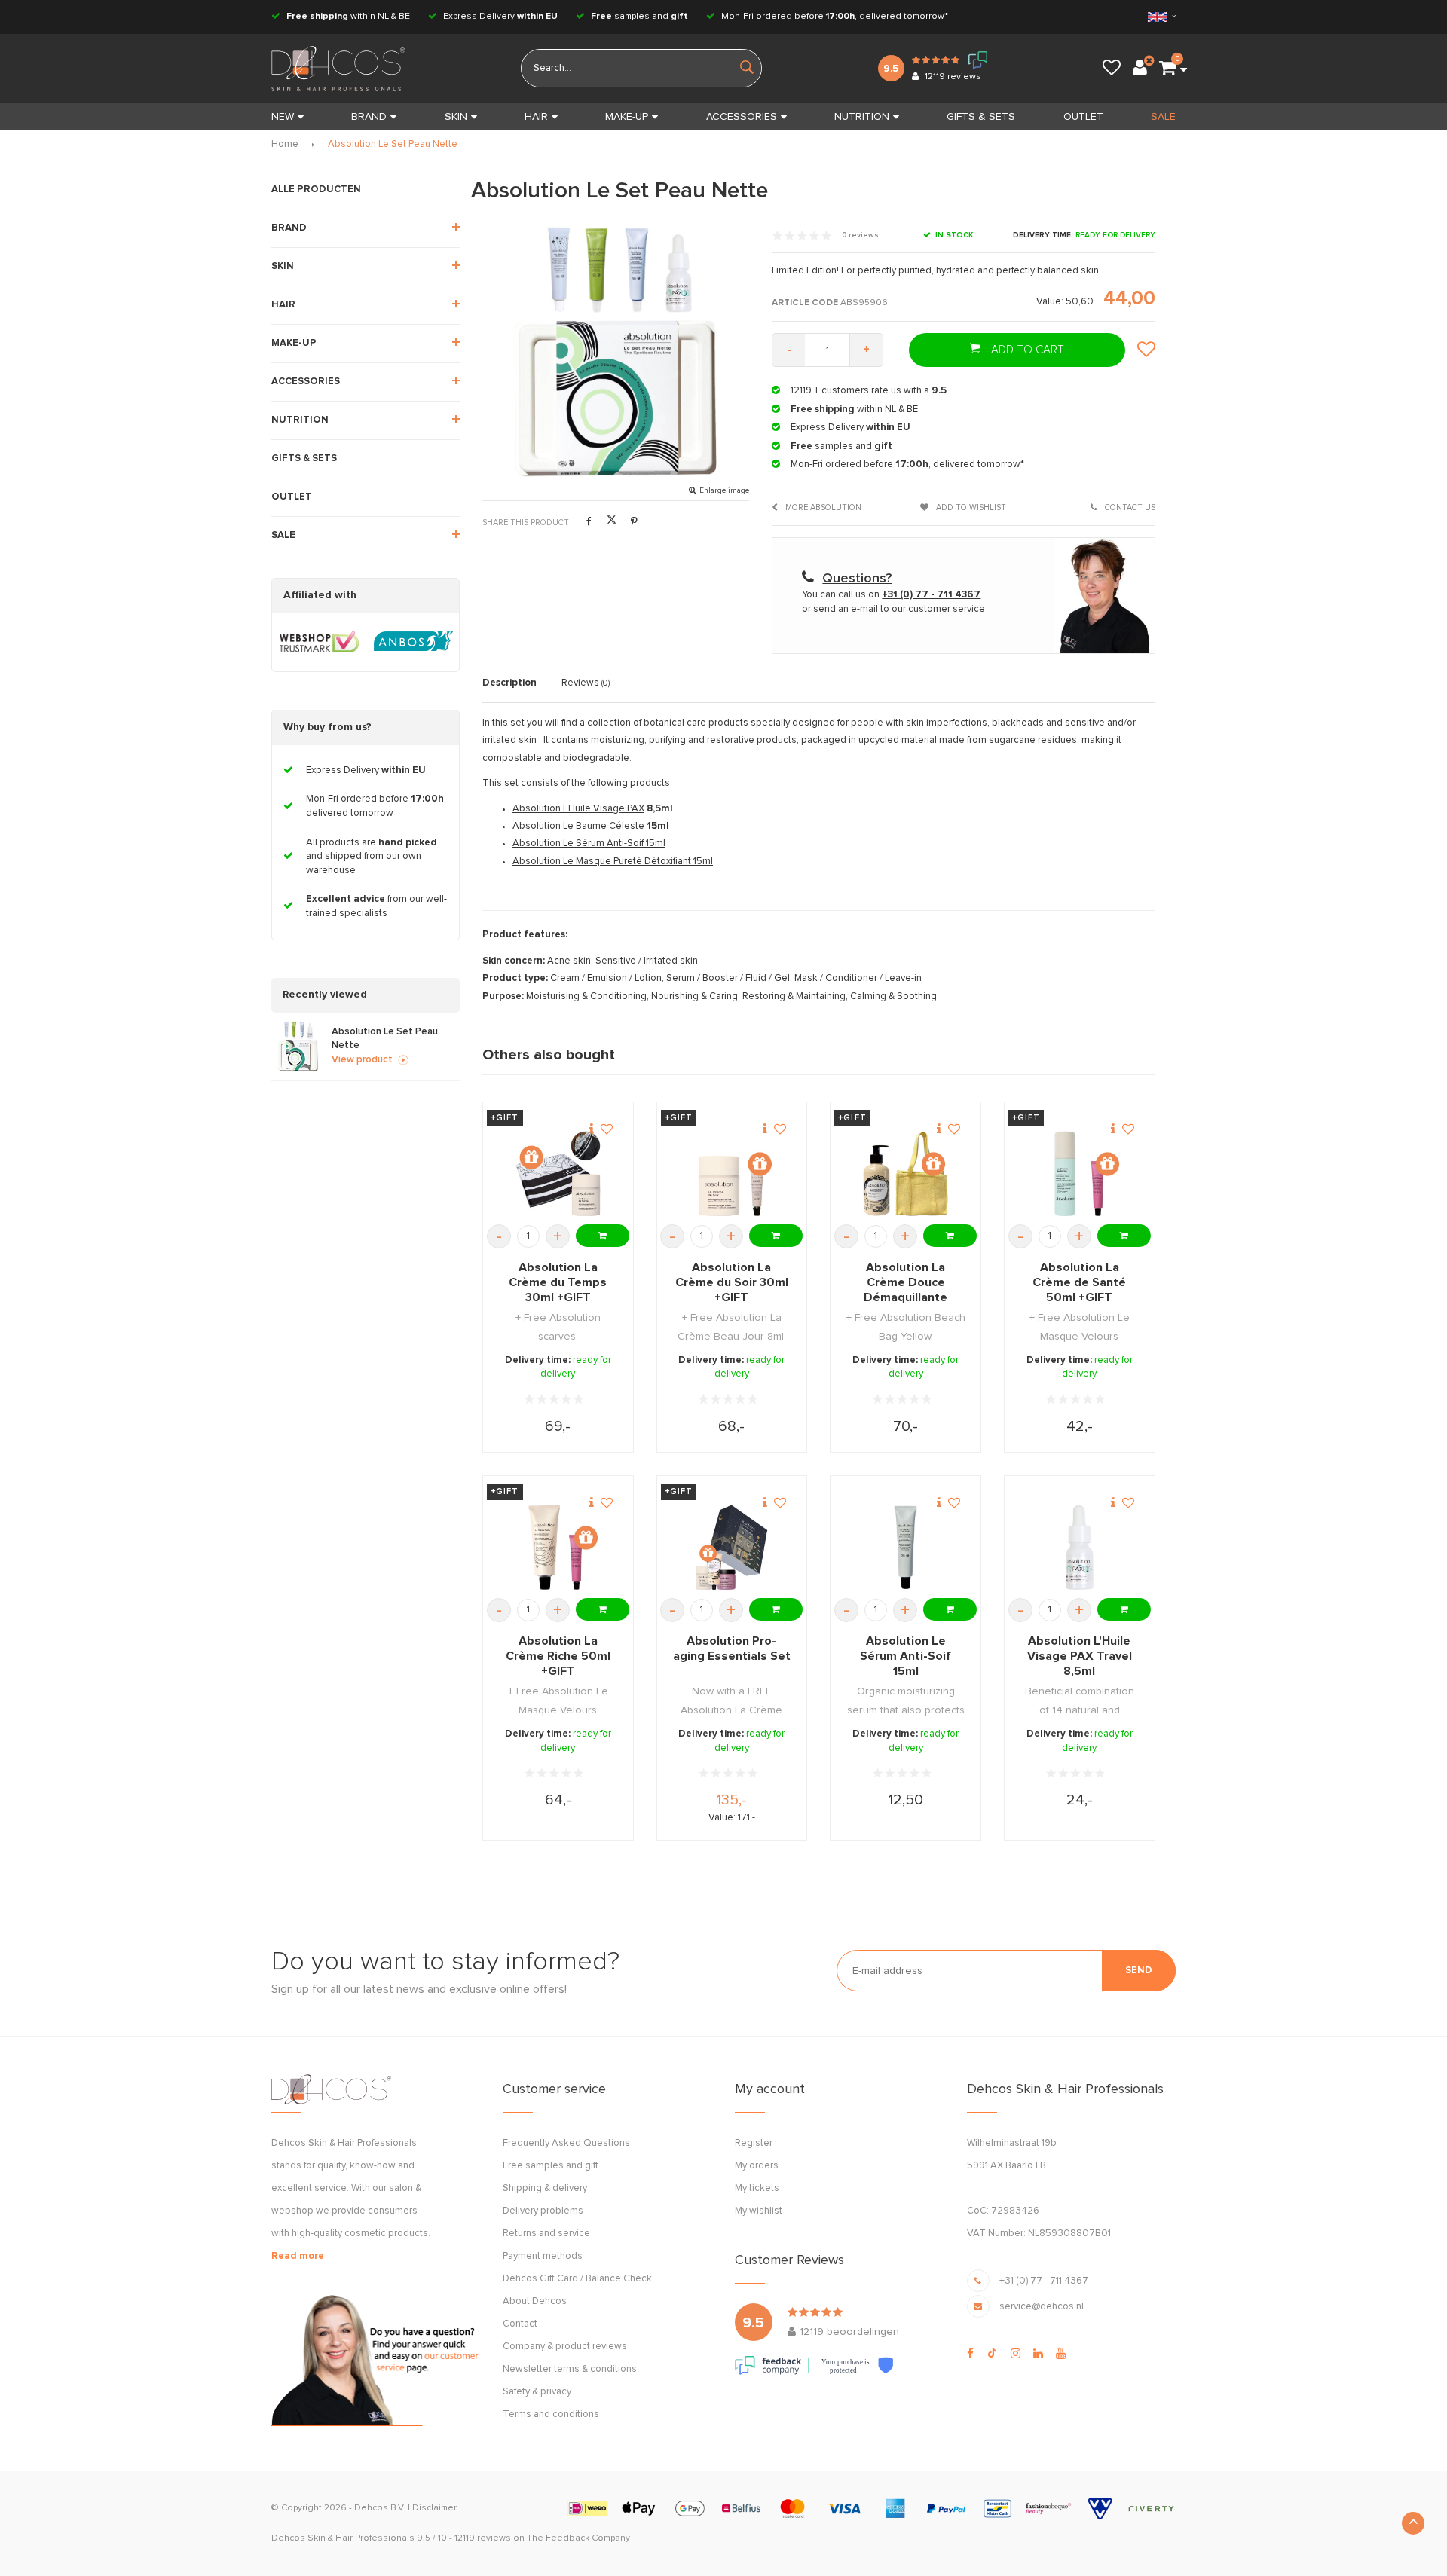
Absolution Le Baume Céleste (578, 826)
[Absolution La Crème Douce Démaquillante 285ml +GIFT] (906, 1173)
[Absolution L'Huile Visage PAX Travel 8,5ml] (1080, 1547)
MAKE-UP (627, 117)
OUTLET (1083, 117)
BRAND (369, 117)
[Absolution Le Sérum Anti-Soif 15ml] (906, 1547)
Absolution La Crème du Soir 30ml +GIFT (732, 1282)
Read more (298, 2256)
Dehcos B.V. (380, 2508)
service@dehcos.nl (1042, 2307)
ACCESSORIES (742, 117)
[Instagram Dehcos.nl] (1016, 2354)
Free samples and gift (551, 2166)
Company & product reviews (565, 2347)
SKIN (456, 117)
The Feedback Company (578, 2538)
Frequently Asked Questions (566, 2143)
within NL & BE (348, 17)
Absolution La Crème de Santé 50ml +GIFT (1079, 1282)
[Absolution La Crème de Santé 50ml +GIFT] (1080, 1173)
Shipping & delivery (545, 2188)
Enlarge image (724, 490)
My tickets (757, 2188)
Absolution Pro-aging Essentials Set (732, 1649)
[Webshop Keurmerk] (319, 642)
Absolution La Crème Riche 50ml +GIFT (558, 1656)
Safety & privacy (537, 2392)
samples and (639, 17)
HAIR (536, 117)
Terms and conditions (551, 2414)
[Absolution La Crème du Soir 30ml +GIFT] (731, 1173)
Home (285, 144)
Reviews (586, 683)
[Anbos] (413, 642)
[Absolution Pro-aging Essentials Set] (731, 1547)
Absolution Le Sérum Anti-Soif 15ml (589, 843)
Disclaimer (434, 2508)
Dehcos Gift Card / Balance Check (577, 2279)
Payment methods (543, 2256)
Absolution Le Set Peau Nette (393, 144)
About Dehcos (535, 2301)
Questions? (857, 579)
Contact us (1129, 507)
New (283, 117)
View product (362, 1060)
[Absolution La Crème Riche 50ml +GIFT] (558, 1547)
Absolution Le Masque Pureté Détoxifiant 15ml (613, 862)
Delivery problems (543, 2211)
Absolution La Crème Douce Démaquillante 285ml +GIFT (906, 1283)
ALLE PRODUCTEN (316, 189)
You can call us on (891, 595)
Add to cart (1026, 350)
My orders (757, 2166)
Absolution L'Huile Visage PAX (578, 809)
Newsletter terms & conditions (570, 2369)
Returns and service (546, 2234)
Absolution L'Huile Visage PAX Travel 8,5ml (1080, 1656)
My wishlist (759, 2211)
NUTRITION (862, 117)
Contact (520, 2324)
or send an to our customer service (893, 609)
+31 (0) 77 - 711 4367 (1044, 2281)
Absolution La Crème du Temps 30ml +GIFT (558, 1282)
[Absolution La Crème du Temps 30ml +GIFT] (558, 1173)
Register (754, 2143)
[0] (1167, 69)
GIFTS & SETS (981, 117)
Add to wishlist (970, 507)
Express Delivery (499, 17)
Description (509, 683)
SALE (1163, 117)
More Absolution (822, 507)
